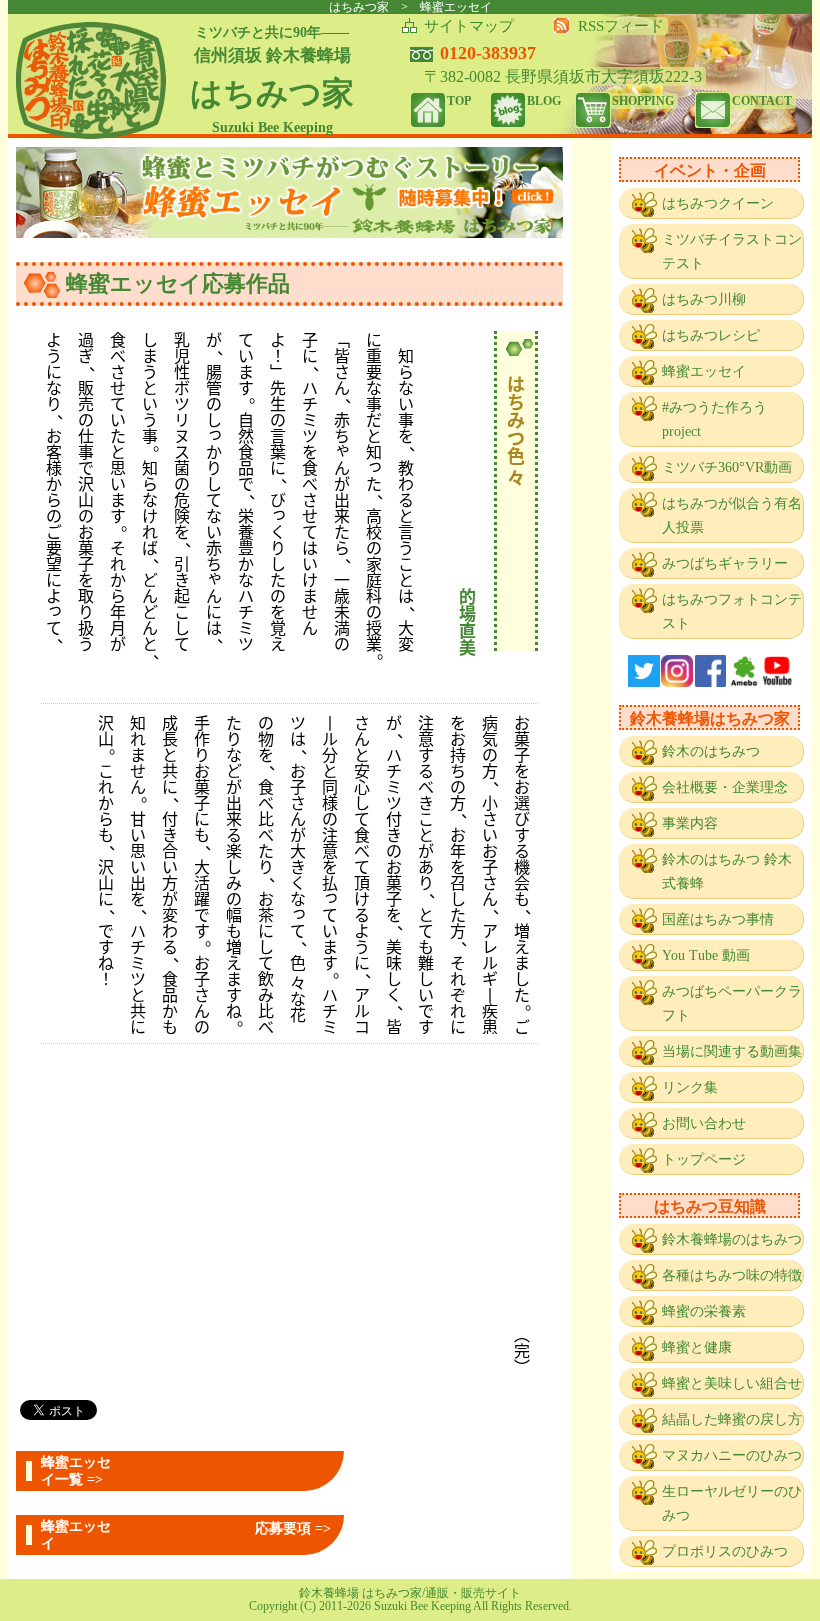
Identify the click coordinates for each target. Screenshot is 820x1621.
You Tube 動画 (706, 955)
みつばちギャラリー (725, 563)
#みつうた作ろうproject (714, 419)
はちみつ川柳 (704, 299)
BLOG (544, 101)
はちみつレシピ (711, 335)
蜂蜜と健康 (697, 1347)
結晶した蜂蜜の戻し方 (732, 1419)
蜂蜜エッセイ (704, 371)
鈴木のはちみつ (711, 751)
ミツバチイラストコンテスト (732, 251)
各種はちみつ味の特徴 (732, 1275)
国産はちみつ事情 (718, 919)
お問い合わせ (704, 1123)
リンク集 (690, 1087)
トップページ (704, 1159)
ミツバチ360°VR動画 (727, 467)
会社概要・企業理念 (725, 787)
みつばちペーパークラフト (732, 1003)
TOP (459, 101)
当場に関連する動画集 (732, 1051)
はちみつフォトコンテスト (732, 611)
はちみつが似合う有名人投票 (732, 515)
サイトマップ (469, 26)
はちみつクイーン (718, 203)
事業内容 (690, 823)
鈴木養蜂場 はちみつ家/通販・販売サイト (410, 1593)
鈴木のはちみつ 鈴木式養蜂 (727, 871)
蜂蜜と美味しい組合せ (732, 1383)
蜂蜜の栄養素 (704, 1311)
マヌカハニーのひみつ (732, 1455)
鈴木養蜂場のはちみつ (732, 1239)
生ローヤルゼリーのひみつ (732, 1503)
